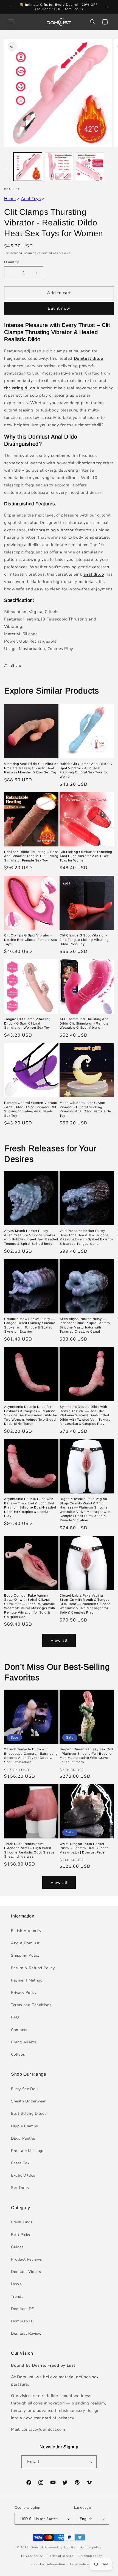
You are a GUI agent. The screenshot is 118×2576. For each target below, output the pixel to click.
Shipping (30, 253)
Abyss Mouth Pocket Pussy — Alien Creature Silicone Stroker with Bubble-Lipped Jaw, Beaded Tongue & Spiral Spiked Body (31, 1237)
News (16, 2284)
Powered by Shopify (60, 2547)
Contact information (50, 2564)
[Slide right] (112, 168)
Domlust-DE (23, 2309)
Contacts (19, 2030)
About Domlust (25, 1943)
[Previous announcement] (10, 7)
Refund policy (91, 2547)
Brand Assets (23, 2042)
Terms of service (61, 2556)
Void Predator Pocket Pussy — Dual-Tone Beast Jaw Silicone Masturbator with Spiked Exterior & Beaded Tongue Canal (86, 1237)
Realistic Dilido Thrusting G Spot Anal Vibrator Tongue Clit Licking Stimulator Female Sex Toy (31, 856)
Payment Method (27, 1980)
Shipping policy (90, 2556)
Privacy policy (32, 2556)
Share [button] (16, 665)
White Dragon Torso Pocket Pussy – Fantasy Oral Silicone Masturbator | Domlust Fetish (84, 1848)
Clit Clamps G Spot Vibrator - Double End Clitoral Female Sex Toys (31, 940)
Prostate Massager (28, 2151)
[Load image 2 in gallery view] (59, 167)
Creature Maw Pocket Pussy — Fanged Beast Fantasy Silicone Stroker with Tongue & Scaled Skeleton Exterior (30, 1325)
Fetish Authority (26, 1931)
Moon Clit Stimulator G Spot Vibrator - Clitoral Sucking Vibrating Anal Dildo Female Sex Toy (86, 1109)
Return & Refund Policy (33, 1968)
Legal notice (79, 2564)
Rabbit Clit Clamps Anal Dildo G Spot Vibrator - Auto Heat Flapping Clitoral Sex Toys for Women (86, 770)
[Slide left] (6, 168)
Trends (17, 2297)
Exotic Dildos (23, 2175)
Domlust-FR (22, 2321)
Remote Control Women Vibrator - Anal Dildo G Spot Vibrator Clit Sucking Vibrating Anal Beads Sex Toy (31, 1109)
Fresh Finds (22, 2222)
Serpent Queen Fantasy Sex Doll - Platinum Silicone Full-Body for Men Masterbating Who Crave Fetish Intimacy (86, 1756)
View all (59, 1640)
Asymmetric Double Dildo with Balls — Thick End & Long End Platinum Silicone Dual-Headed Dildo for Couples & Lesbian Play (30, 1507)
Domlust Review (26, 2333)
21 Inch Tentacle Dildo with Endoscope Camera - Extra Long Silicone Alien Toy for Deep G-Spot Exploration (31, 1756)
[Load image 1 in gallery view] (28, 167)
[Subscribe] (90, 2462)
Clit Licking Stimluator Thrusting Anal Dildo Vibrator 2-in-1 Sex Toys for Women (86, 856)
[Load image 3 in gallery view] (90, 167)
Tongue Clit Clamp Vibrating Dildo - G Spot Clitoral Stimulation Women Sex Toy (27, 1023)
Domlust (37, 2547)
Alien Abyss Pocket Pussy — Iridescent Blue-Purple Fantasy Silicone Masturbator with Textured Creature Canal (85, 1325)
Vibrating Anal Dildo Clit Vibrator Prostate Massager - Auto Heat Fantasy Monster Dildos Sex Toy (31, 768)
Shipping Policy (25, 1955)
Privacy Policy (24, 1993)
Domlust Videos (26, 2272)
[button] (11, 22)
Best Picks (21, 2235)
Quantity (12, 262)
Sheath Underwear (28, 2101)
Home (10, 199)
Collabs (18, 2054)
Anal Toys (31, 199)
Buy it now (59, 308)
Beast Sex (20, 2163)
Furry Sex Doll (24, 2089)
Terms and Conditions (31, 2005)
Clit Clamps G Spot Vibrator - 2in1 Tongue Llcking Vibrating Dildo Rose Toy (84, 940)
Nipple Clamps (25, 2126)
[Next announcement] (108, 7)
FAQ (15, 2017)
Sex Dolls (20, 2188)
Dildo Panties (23, 2138)
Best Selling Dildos (29, 2114)
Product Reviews (27, 2259)
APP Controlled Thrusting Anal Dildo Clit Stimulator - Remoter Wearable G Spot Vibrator (85, 1023)
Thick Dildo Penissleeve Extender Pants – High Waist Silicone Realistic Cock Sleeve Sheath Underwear (29, 1850)
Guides (17, 2247)
